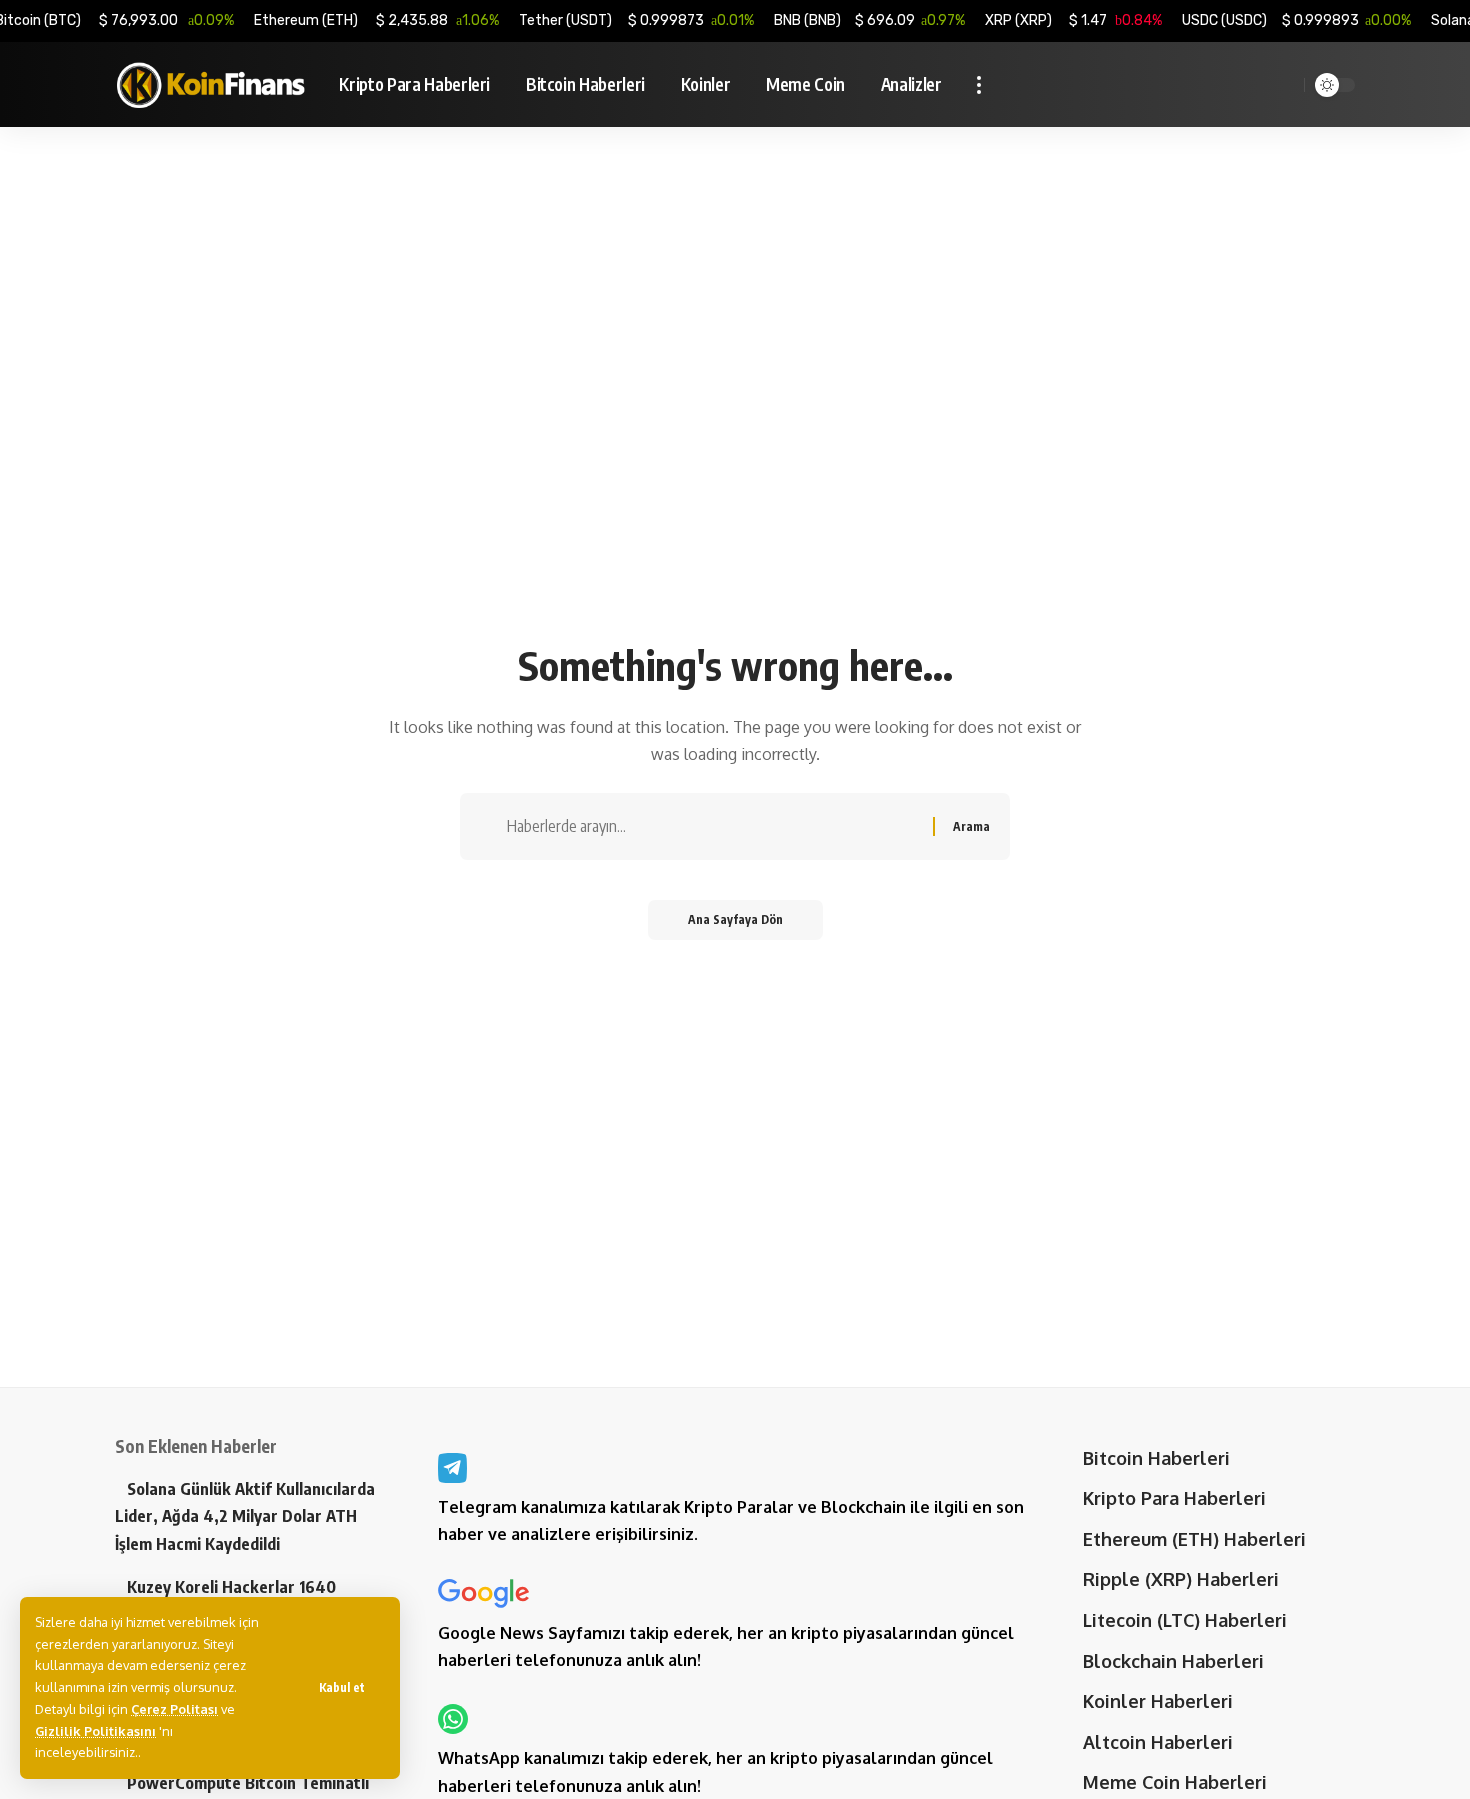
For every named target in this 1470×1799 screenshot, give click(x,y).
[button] (342, 1688)
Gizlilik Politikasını (95, 1731)
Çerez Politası (174, 1709)
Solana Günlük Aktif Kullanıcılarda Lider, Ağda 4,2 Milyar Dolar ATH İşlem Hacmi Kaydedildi (245, 1516)
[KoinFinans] (211, 85)
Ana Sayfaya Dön (735, 919)
